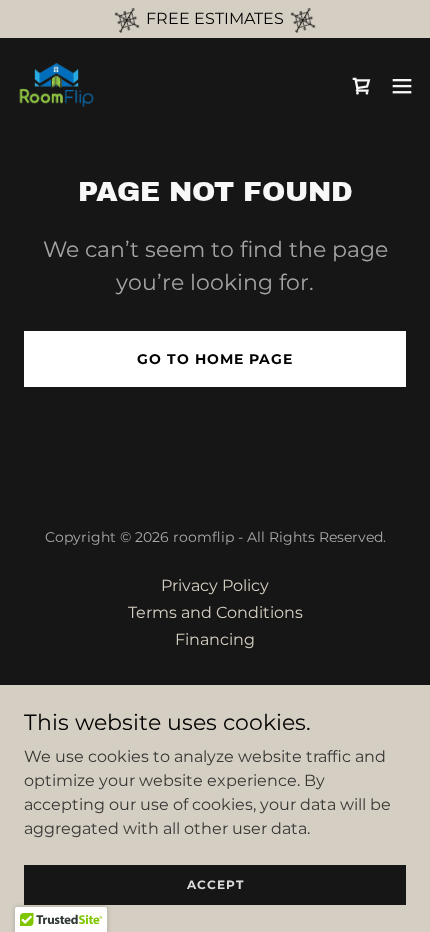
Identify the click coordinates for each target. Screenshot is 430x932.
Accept (215, 884)
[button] (402, 86)
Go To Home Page (215, 359)
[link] (56, 86)
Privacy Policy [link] (215, 585)
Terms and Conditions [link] (215, 612)
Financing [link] (215, 639)
